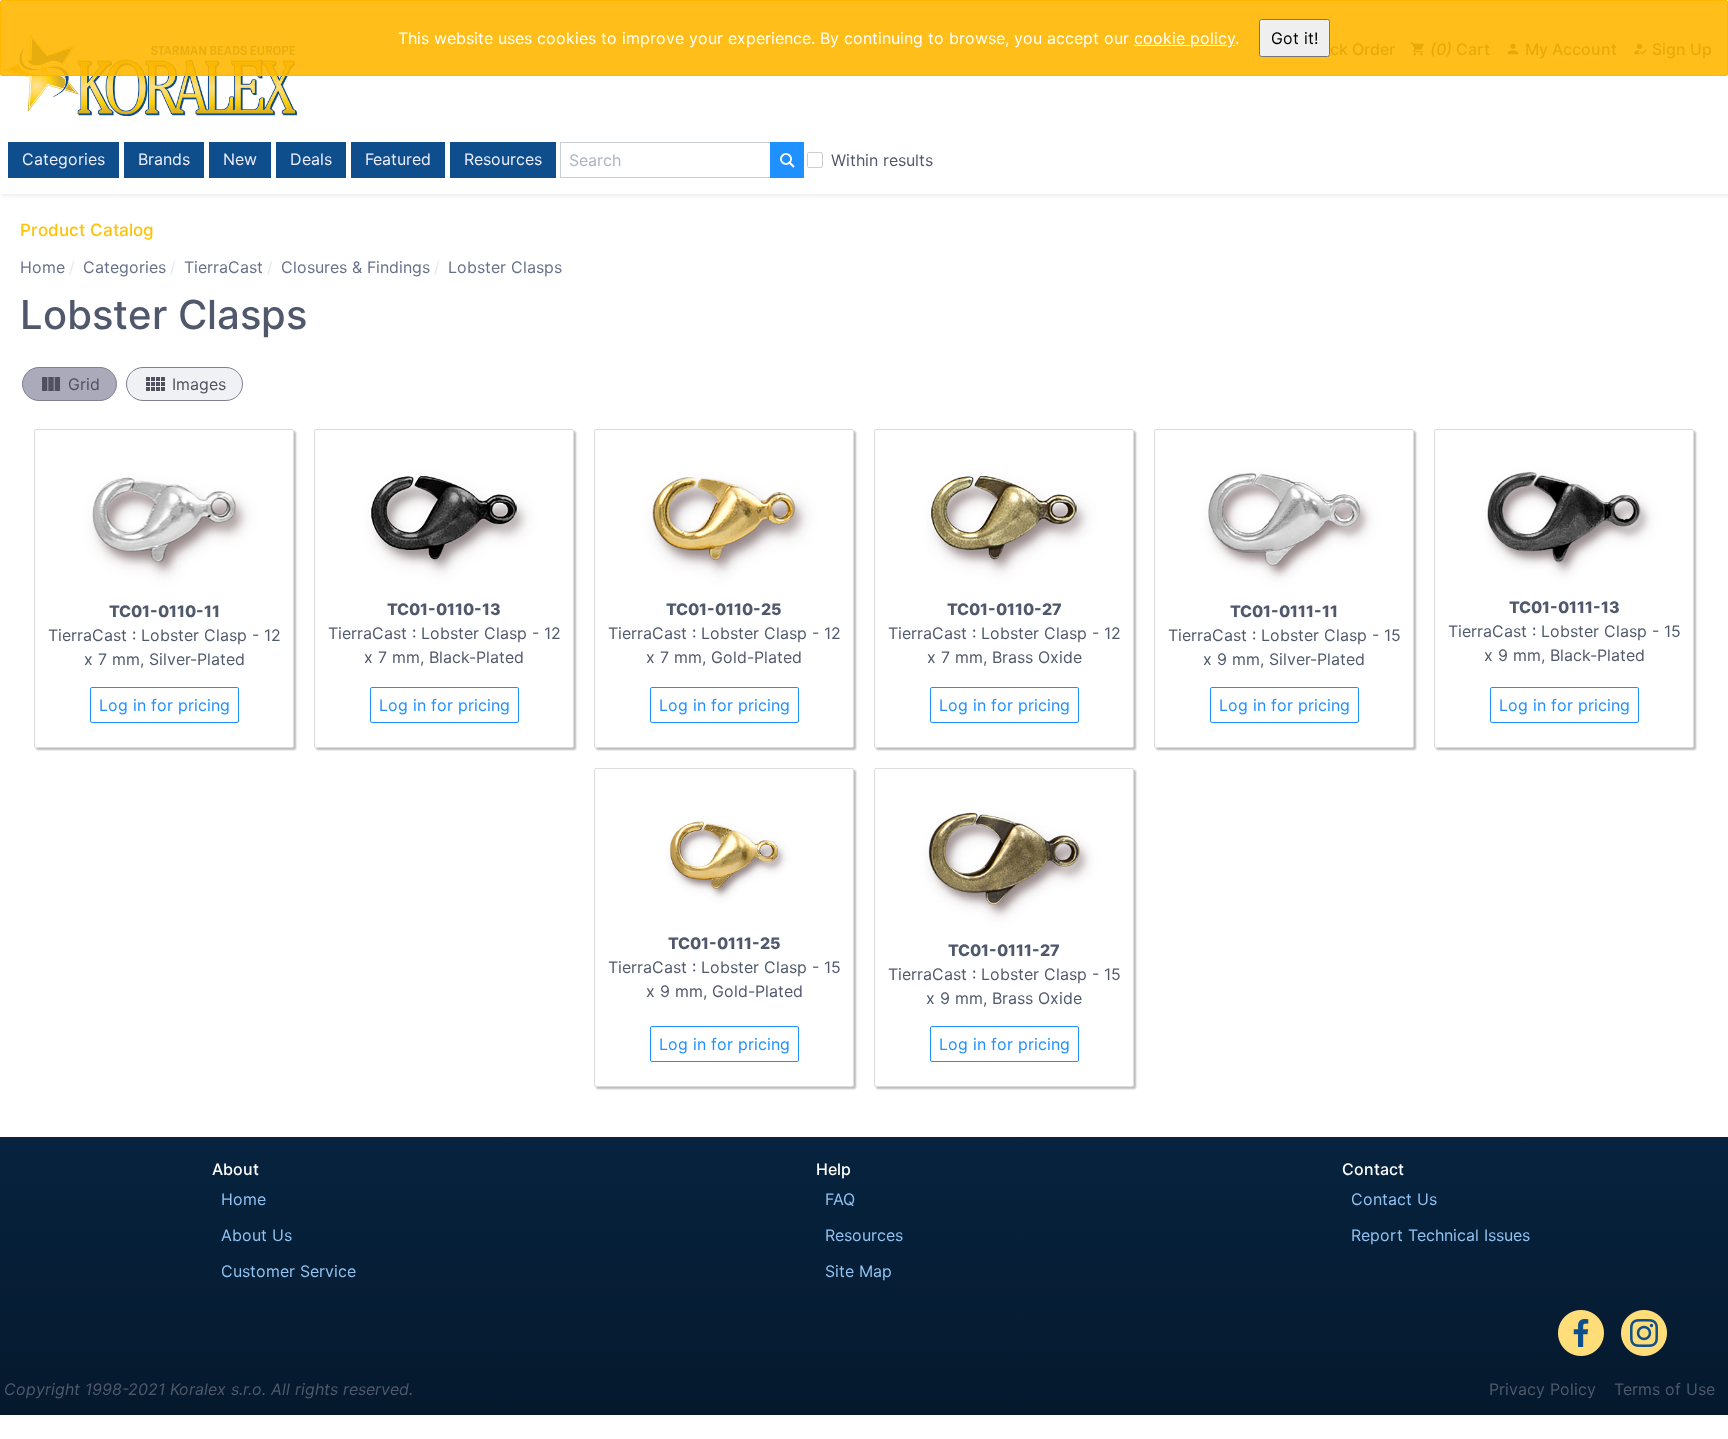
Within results (882, 160)
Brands (164, 159)
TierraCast (223, 267)
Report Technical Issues (1440, 1235)
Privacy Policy (1542, 1389)
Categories (63, 159)
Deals (311, 159)
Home (42, 267)
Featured (398, 159)
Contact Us (1394, 1199)
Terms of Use (1664, 1389)
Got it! (1294, 38)
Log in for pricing (164, 705)
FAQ (840, 1199)
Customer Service (288, 1271)
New (240, 159)
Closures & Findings (355, 267)
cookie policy (1184, 38)
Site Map (858, 1271)
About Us (256, 1235)
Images (184, 384)
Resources (503, 159)
